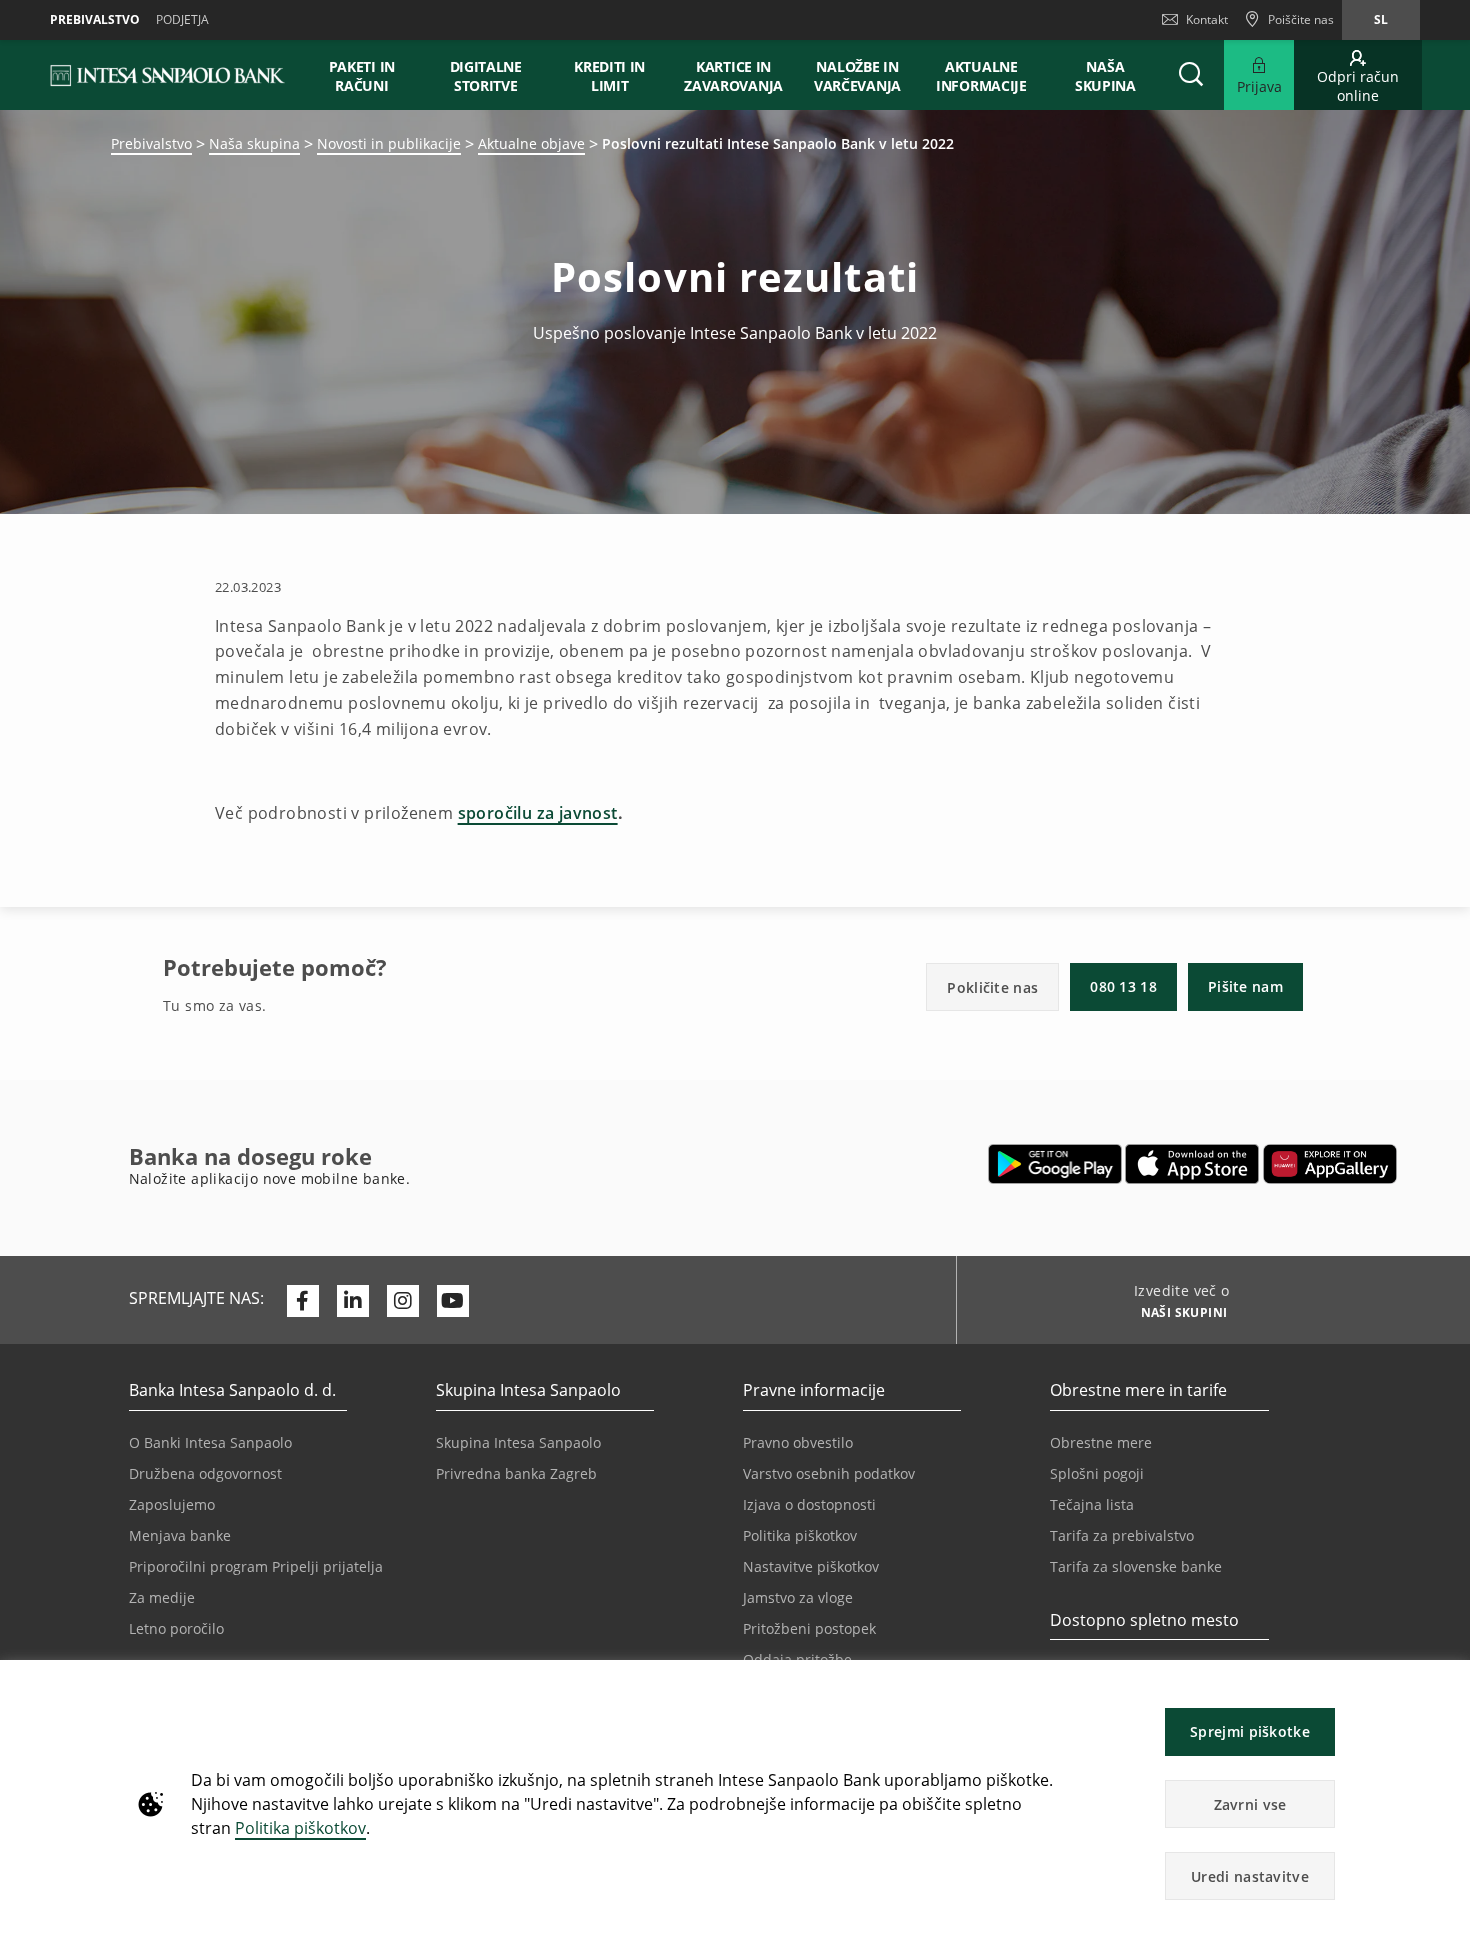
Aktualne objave (531, 143)
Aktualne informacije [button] (981, 76)
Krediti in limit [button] (609, 76)
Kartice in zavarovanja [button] (733, 76)
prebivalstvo (95, 19)
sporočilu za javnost (538, 813)
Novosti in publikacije (389, 143)
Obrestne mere (1101, 1442)
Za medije (162, 1597)
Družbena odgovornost (205, 1473)
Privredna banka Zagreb (516, 1473)
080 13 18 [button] (1123, 986)
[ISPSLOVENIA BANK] (168, 75)
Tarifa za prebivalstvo (1122, 1535)
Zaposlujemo (172, 1504)
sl (1381, 19)
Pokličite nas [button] (992, 987)
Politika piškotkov (300, 1828)
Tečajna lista (1092, 1504)
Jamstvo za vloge (798, 1597)
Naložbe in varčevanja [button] (857, 76)
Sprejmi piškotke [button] (1250, 1731)
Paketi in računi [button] (362, 76)
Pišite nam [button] (1245, 986)
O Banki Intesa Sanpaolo (210, 1442)
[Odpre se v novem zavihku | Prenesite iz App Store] (1192, 1164)
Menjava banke (180, 1535)
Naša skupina (254, 143)
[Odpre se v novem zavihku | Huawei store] (1329, 1164)
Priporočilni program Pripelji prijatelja (256, 1566)
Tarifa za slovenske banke (1136, 1566)
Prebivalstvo (151, 143)
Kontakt (1207, 19)
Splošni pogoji (1097, 1473)
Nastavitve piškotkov (811, 1566)
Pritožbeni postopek (809, 1628)
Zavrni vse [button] (1250, 1804)
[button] (1446, 1685)
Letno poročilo (176, 1628)
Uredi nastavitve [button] (1250, 1876)
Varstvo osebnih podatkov (829, 1473)
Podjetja (182, 19)
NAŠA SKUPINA (1105, 76)
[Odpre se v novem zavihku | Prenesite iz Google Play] (1055, 1164)
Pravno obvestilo (798, 1442)
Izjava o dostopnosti (809, 1504)
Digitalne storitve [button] (486, 76)
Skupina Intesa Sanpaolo (518, 1442)
